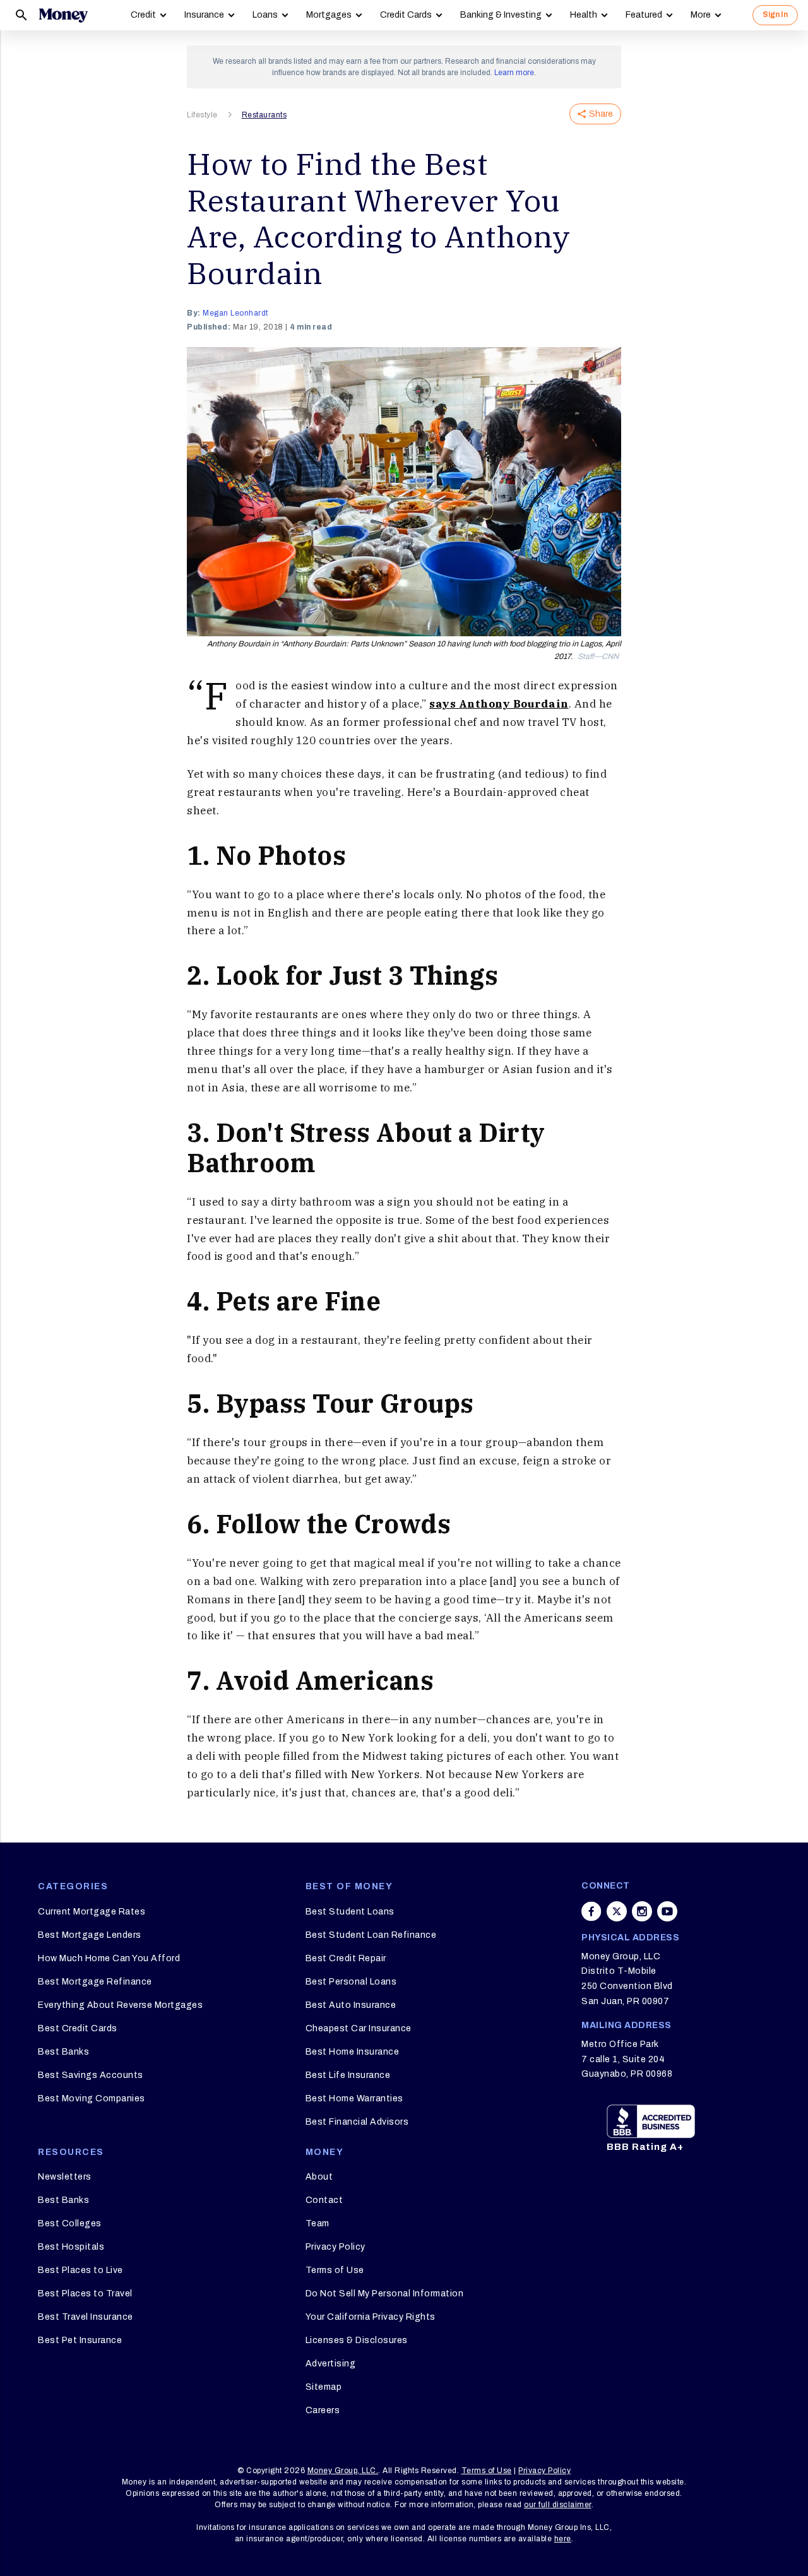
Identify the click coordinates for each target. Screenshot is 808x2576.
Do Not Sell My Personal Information (385, 2294)
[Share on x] (617, 1911)
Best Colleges (70, 2223)
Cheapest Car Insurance (359, 2028)
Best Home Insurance (353, 2052)
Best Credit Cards (78, 2028)
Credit (143, 15)
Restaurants (264, 115)
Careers (323, 2410)
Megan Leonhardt (235, 313)
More (701, 15)
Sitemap (324, 2387)
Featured (644, 15)
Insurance (204, 15)
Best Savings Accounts (91, 2075)
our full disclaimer (558, 2505)
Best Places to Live (80, 2270)
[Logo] (63, 15)
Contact (324, 2200)
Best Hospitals (71, 2247)
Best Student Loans (350, 1912)
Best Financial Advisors (357, 2122)
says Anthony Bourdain (499, 704)
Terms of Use (335, 2270)
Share (601, 114)
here (563, 2539)
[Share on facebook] (591, 1911)
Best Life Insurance (348, 2075)
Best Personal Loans (351, 1982)
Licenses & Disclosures (357, 2340)
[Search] (21, 15)
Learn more (514, 73)
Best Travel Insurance (86, 2317)
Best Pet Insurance (80, 2340)
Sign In (775, 15)
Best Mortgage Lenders (90, 1935)
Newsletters (65, 2177)
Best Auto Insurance (351, 2005)
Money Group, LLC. (343, 2471)
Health (584, 15)
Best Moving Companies (92, 2098)
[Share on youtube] (667, 1911)
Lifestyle (202, 115)
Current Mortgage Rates (92, 1912)
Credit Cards (406, 15)
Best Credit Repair (346, 1958)
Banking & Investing (501, 15)
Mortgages (329, 15)
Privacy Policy (336, 2247)
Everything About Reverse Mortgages (120, 2005)
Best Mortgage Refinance (95, 1982)
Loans (265, 15)
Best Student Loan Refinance (371, 1935)
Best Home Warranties (354, 2098)
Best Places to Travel (85, 2294)
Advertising (331, 2364)
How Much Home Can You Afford (109, 1958)
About (319, 2177)
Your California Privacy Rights (371, 2317)
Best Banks (63, 2052)
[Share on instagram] (642, 1911)
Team (318, 2223)
